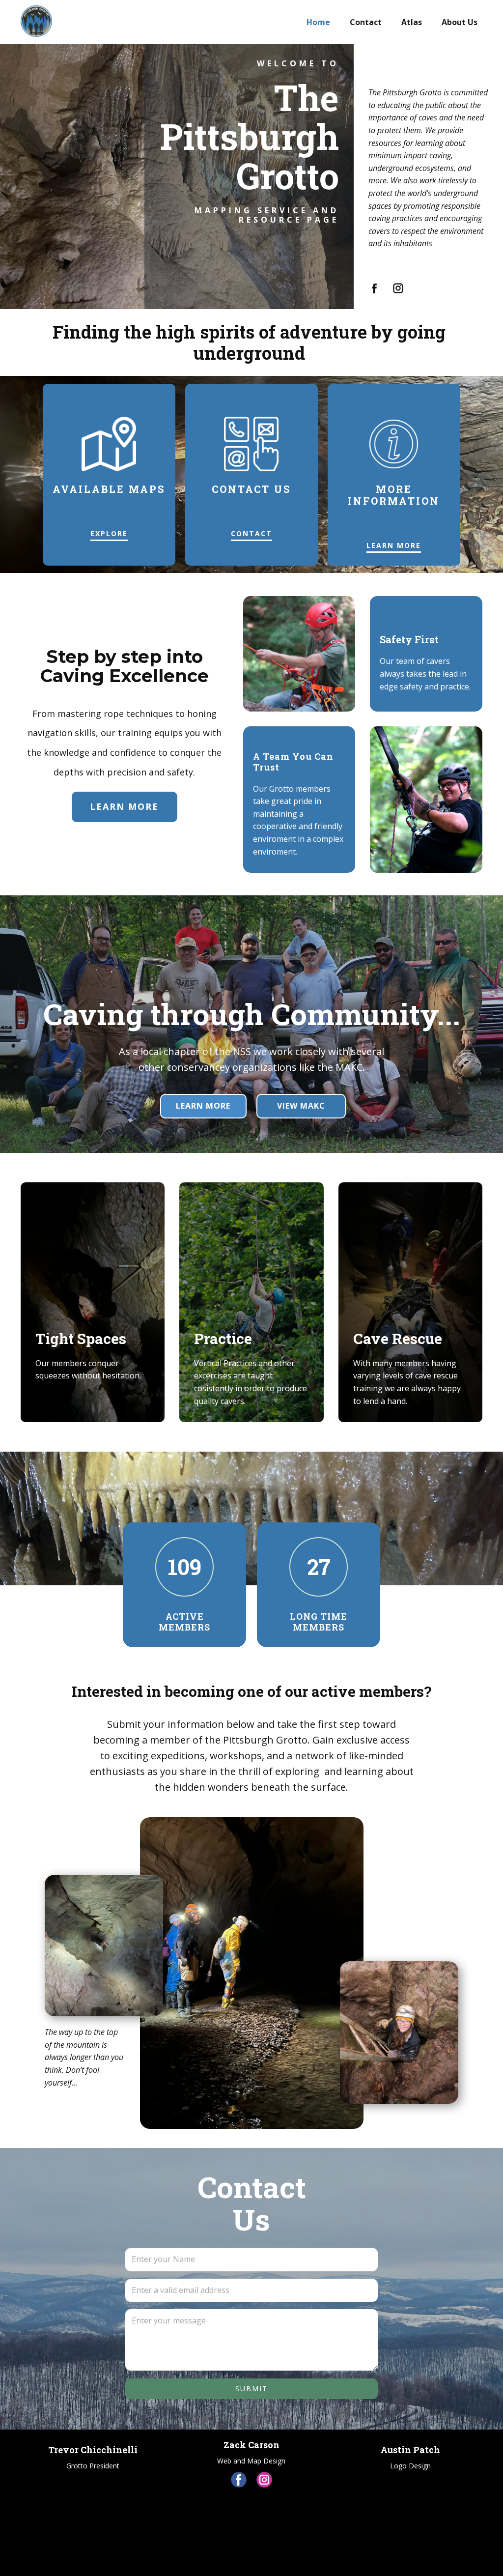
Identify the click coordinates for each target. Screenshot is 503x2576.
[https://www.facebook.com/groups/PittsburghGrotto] (375, 288)
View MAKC (301, 1106)
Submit (251, 2389)
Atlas (412, 22)
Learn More (203, 1106)
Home (318, 22)
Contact (366, 22)
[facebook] (239, 2480)
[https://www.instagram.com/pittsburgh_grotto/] (398, 288)
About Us (460, 22)
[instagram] (264, 2480)
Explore (109, 533)
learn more (394, 545)
